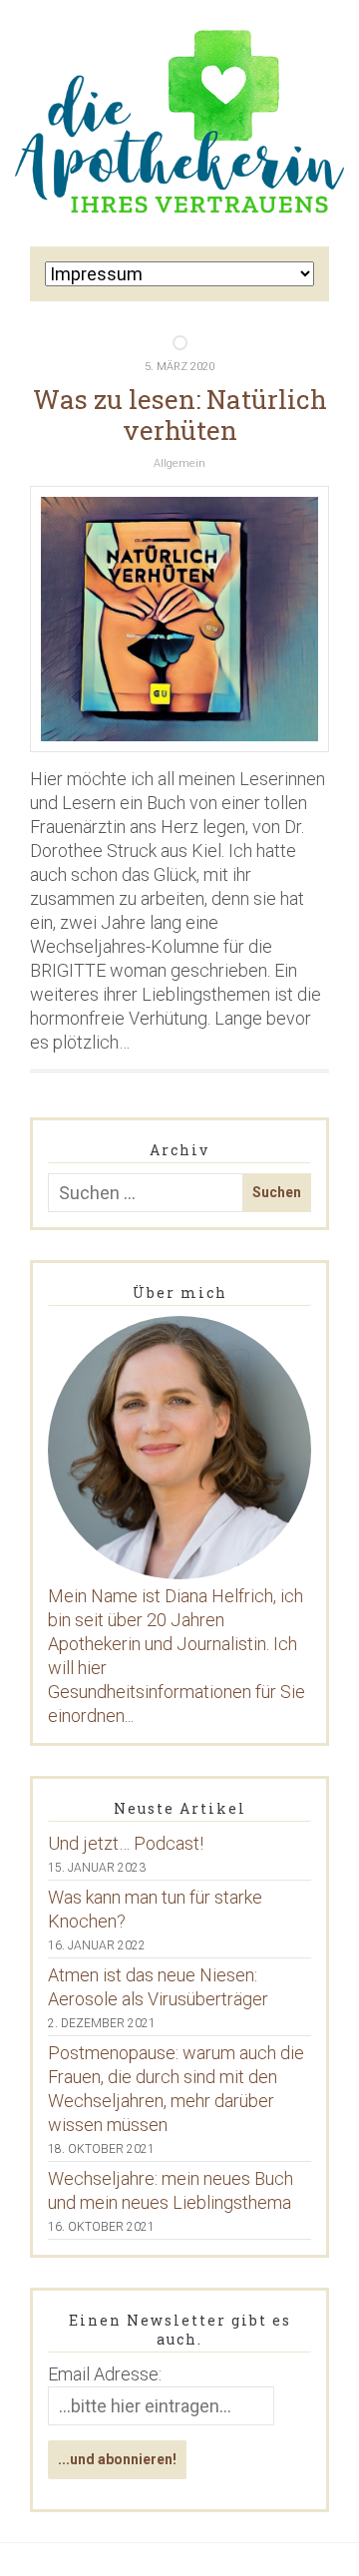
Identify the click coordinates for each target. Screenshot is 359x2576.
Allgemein (179, 463)
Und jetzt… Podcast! (126, 1843)
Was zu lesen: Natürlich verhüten (180, 415)
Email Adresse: (105, 2374)
